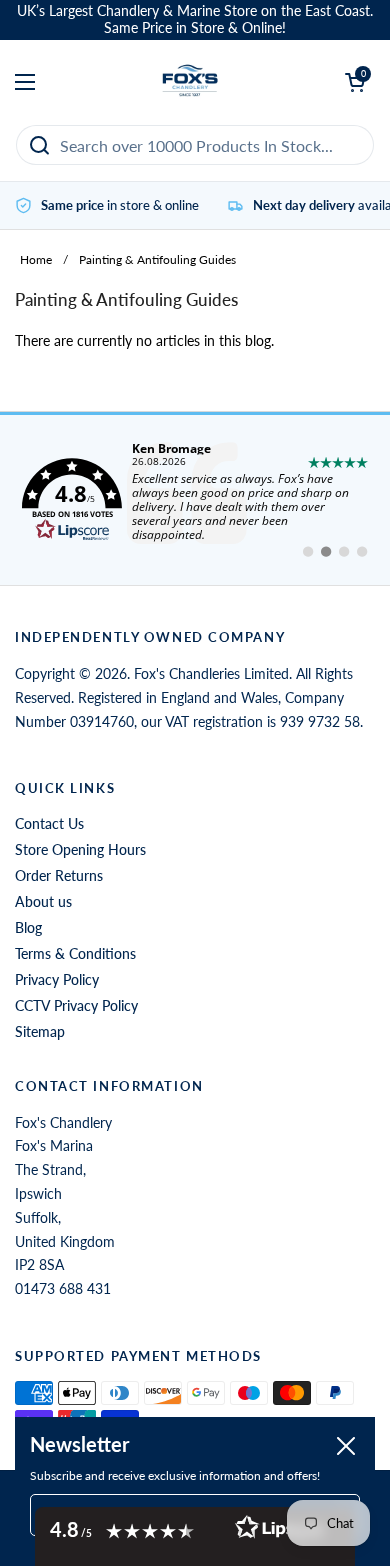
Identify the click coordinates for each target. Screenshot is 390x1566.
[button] (195, 1536)
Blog (28, 927)
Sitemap (40, 1031)
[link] (195, 500)
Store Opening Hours (80, 849)
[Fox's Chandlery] (190, 82)
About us (43, 901)
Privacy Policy (57, 979)
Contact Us (49, 823)
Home (36, 259)
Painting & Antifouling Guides (157, 259)
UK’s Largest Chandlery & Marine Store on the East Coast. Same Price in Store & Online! (195, 19)
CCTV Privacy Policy (76, 1005)
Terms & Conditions (75, 953)
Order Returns (59, 875)
